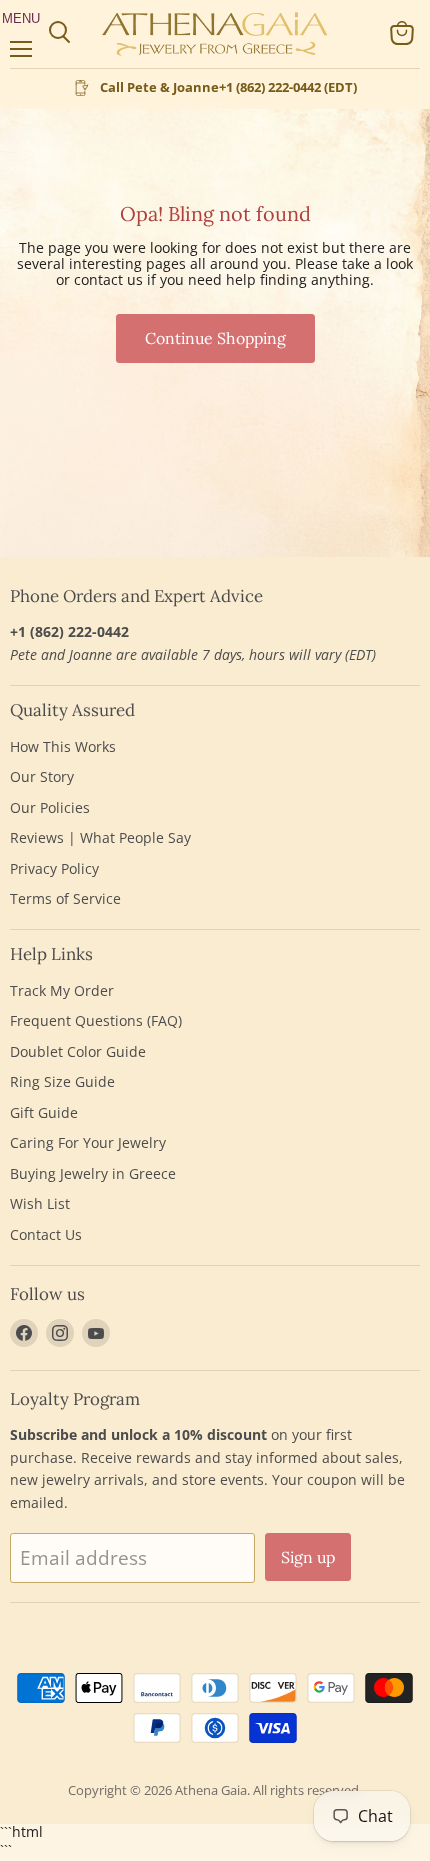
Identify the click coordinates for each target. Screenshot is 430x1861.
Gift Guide (44, 1112)
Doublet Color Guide (78, 1051)
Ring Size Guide (62, 1081)
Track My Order (62, 990)
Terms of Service (65, 898)
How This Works (63, 746)
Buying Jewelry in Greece (93, 1173)
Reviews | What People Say (100, 837)
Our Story (42, 776)
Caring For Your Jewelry (88, 1142)
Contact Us (46, 1234)
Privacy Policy (54, 868)
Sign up (308, 1557)
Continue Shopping (215, 338)
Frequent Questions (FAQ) (96, 1020)
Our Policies (50, 807)
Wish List (40, 1203)
